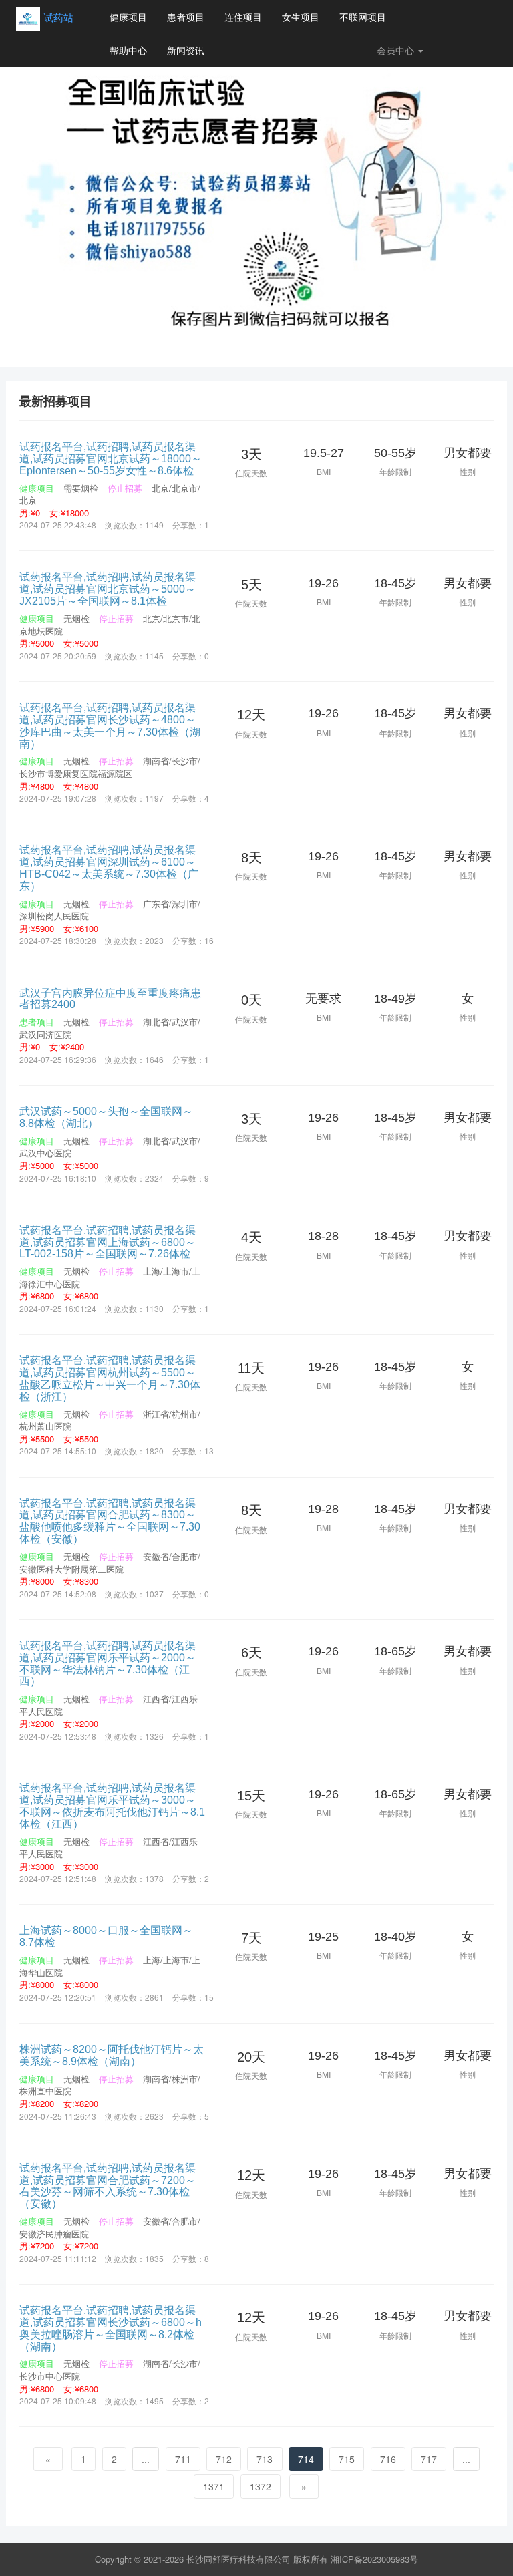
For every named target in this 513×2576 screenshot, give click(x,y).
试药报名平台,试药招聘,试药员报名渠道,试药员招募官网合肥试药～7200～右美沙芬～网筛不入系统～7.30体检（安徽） (108, 2186)
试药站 (58, 17)
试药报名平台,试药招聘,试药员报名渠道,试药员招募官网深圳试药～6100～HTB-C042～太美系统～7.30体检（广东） (109, 868)
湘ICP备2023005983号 (374, 2559)
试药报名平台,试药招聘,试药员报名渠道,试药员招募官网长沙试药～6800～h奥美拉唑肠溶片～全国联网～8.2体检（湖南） (111, 2328)
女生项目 (301, 17)
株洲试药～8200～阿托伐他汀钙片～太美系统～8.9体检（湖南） (112, 2055)
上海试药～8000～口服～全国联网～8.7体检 (106, 1936)
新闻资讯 (186, 50)
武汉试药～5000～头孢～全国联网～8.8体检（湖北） (106, 1117)
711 (183, 2459)
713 (265, 2459)
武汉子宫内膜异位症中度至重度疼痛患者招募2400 (110, 999)
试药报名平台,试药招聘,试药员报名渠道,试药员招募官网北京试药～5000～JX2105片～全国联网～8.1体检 (108, 589)
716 (388, 2459)
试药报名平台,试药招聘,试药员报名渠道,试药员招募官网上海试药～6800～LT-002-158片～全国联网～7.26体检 (108, 1242)
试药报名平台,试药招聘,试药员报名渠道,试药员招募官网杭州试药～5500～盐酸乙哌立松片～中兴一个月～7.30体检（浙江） (110, 1378)
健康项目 (128, 17)
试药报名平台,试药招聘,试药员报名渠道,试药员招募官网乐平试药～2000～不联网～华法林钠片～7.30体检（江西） (108, 1663)
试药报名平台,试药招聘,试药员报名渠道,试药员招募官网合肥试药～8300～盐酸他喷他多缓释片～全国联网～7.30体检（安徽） (110, 1521)
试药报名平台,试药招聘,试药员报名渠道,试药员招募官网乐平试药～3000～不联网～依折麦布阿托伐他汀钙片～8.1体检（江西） (112, 1806)
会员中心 (397, 50)
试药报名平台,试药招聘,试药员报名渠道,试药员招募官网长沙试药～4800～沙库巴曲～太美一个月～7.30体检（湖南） (110, 726)
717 (429, 2459)
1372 (261, 2486)
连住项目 (243, 17)
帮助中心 (128, 50)
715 (347, 2459)
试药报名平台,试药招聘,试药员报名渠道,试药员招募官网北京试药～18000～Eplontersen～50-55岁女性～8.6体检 (111, 458)
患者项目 (186, 17)
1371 (214, 2486)
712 (224, 2459)
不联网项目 (363, 17)
